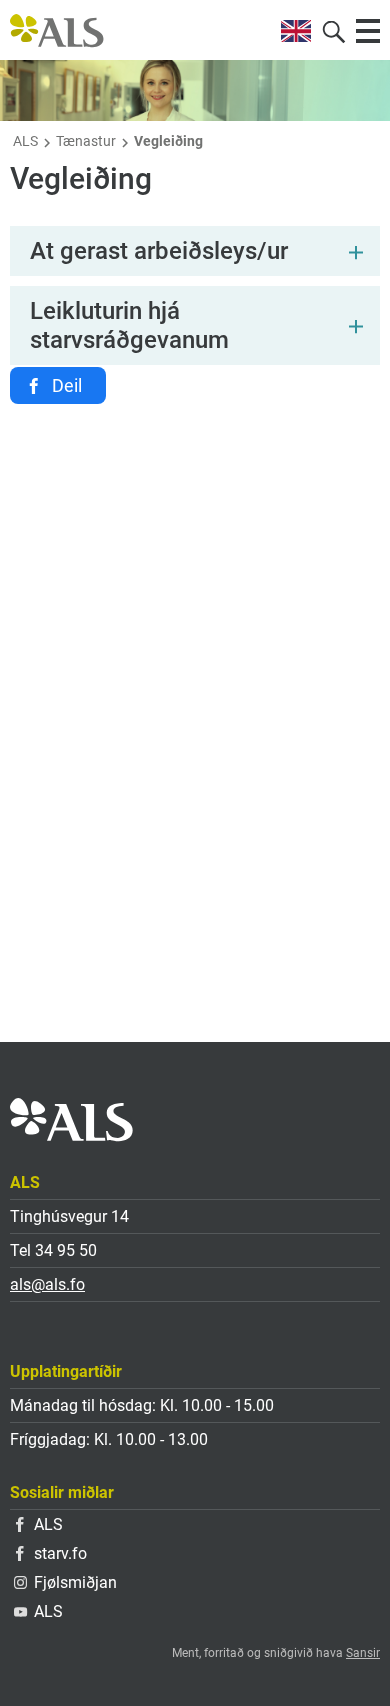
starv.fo (60, 1553)
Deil (67, 385)
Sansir (363, 1653)
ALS (25, 141)
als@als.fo (47, 1284)
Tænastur (86, 141)
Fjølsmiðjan (75, 1582)
